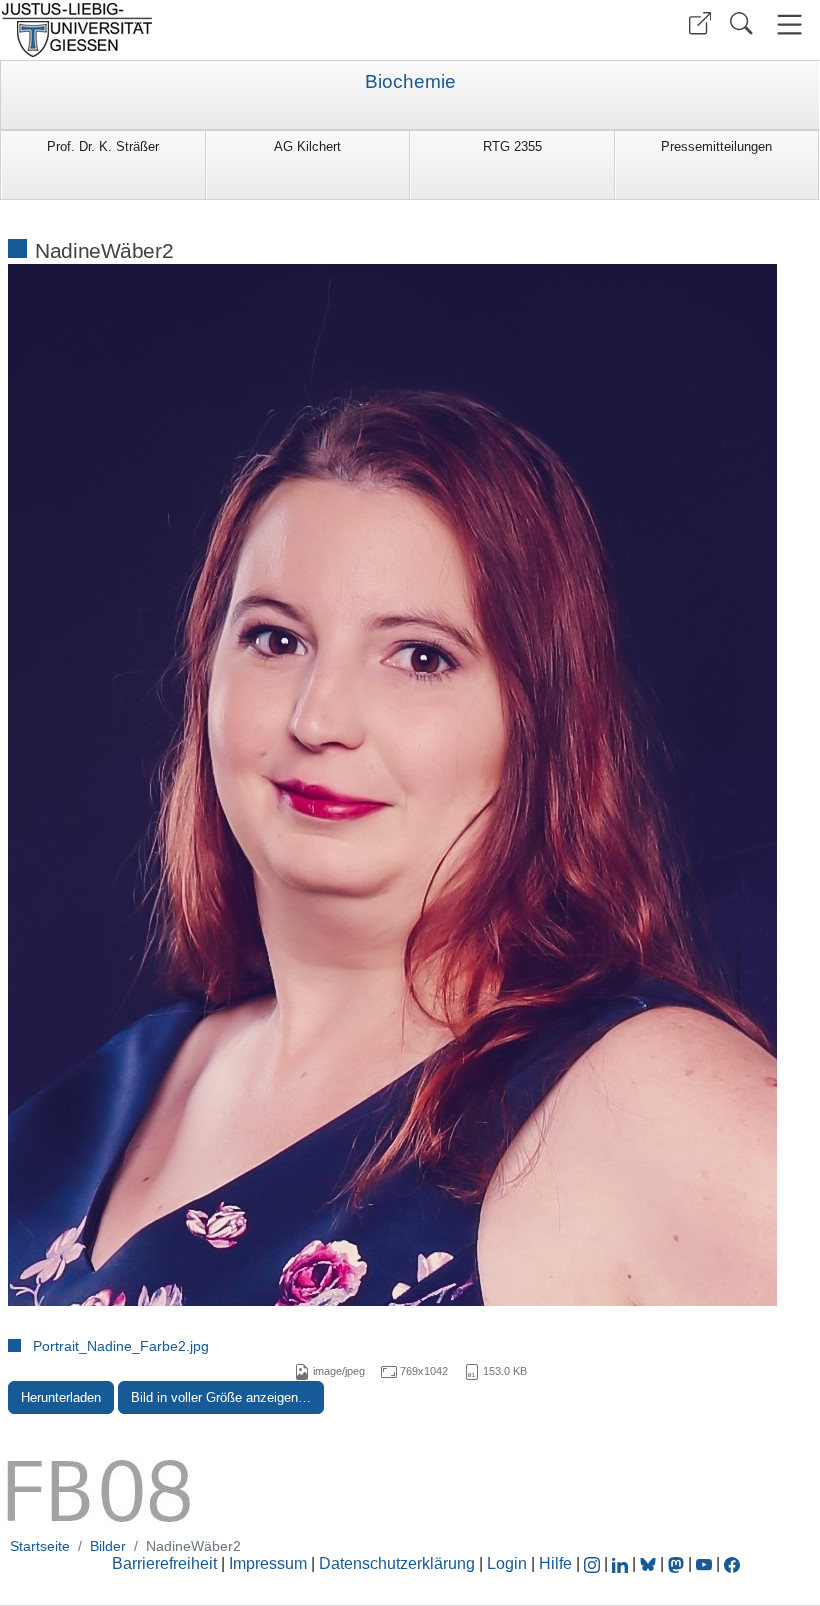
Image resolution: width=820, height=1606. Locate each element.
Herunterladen (61, 1397)
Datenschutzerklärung (397, 1563)
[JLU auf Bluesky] (650, 1563)
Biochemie (410, 82)
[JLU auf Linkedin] (622, 1563)
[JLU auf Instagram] (594, 1563)
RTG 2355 (512, 146)
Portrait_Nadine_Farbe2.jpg (121, 1346)
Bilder (108, 1546)
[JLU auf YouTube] (704, 1563)
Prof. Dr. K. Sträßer (103, 146)
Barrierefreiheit (164, 1563)
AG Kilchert (307, 146)
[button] (700, 23)
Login (509, 1563)
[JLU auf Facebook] (732, 1563)
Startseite (40, 1546)
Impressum (268, 1563)
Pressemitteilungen (716, 146)
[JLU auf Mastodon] (678, 1563)
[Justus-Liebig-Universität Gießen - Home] (202, 30)
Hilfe (555, 1563)
